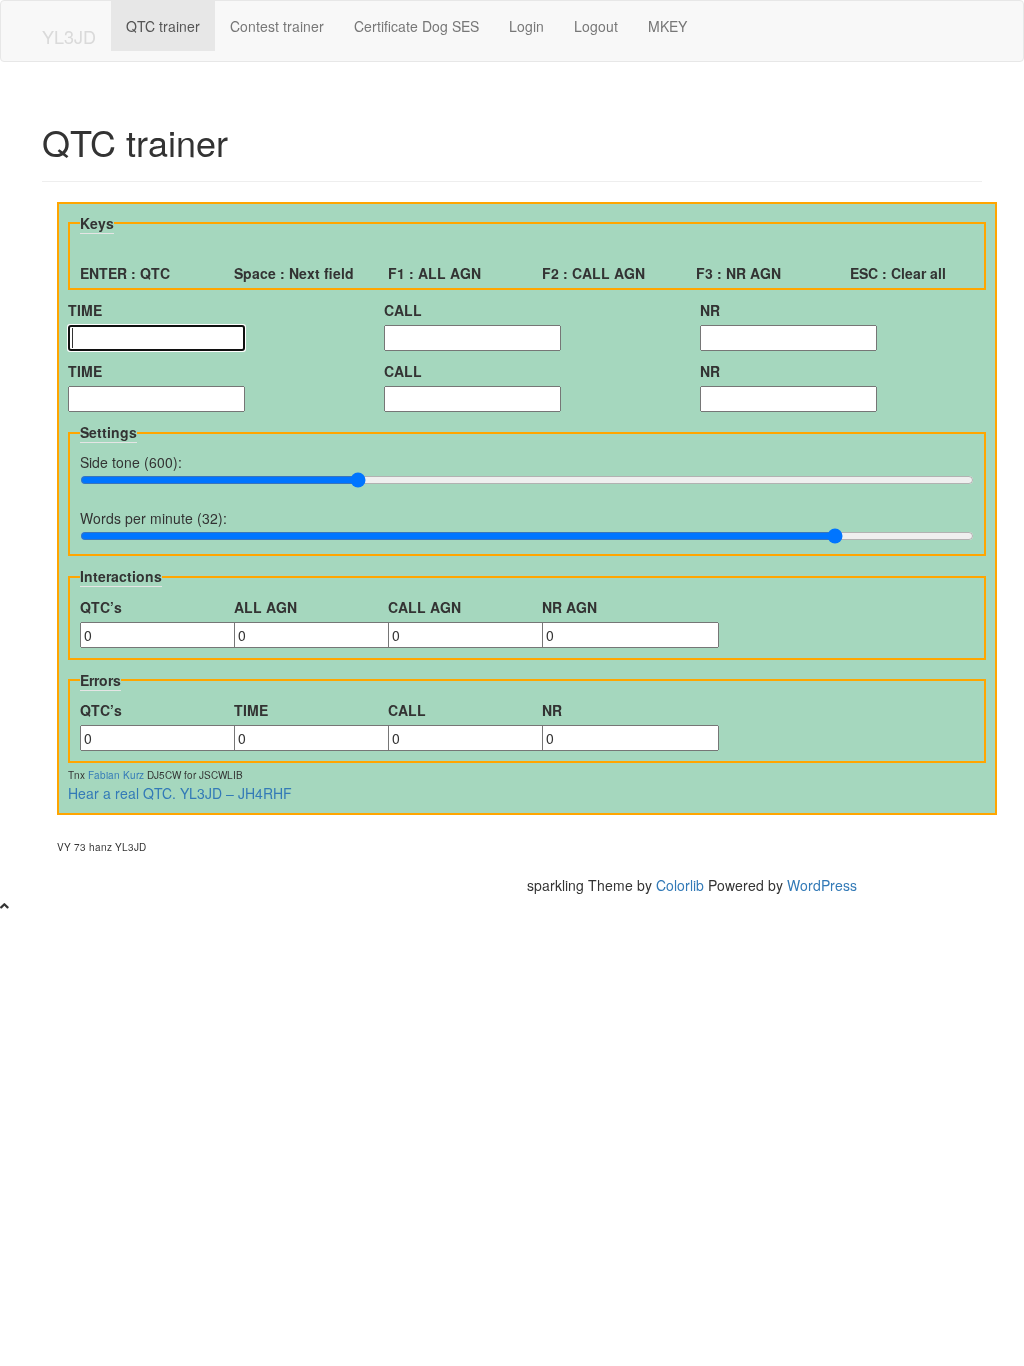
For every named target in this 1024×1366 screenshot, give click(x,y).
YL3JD (69, 36)
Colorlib (680, 885)
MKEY (667, 26)
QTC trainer (163, 26)
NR (710, 310)
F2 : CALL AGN (593, 273)
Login (526, 26)
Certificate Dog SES (416, 26)
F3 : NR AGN (738, 273)
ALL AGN (265, 607)
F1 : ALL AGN (434, 273)
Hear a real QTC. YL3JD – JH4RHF (180, 793)
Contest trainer (277, 26)
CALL (403, 310)
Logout (596, 26)
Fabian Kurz (116, 775)
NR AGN (569, 607)
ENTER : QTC (125, 273)
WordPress (822, 885)
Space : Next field (294, 273)
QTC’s (101, 607)
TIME (85, 310)
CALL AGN (424, 607)
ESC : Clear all (898, 273)
